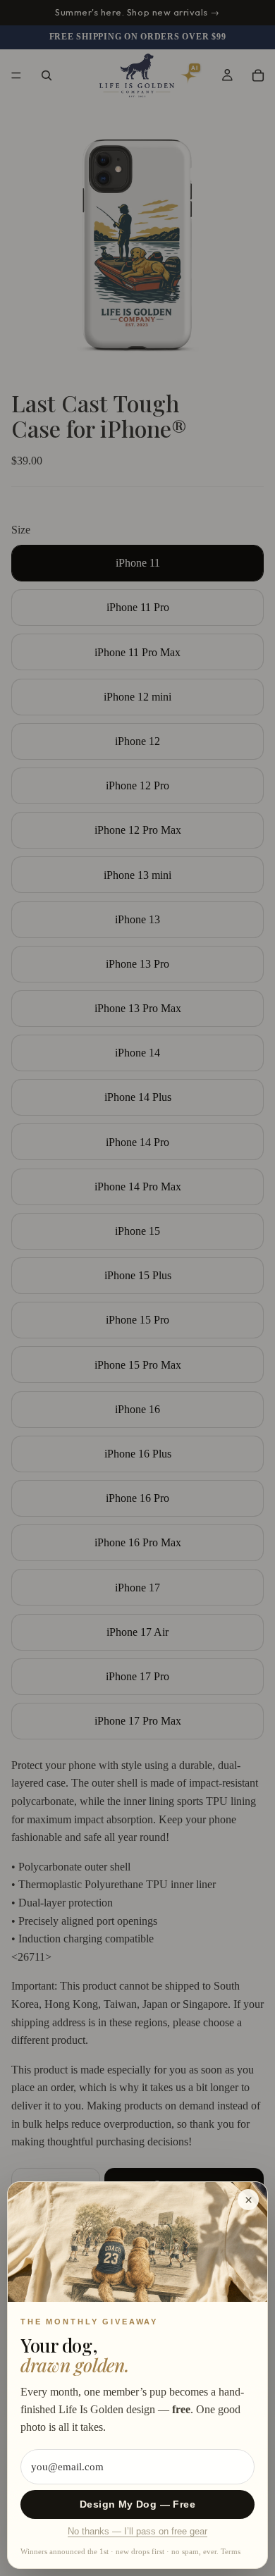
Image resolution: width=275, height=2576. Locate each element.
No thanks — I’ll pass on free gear (137, 2532)
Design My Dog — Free (137, 2504)
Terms (231, 2551)
